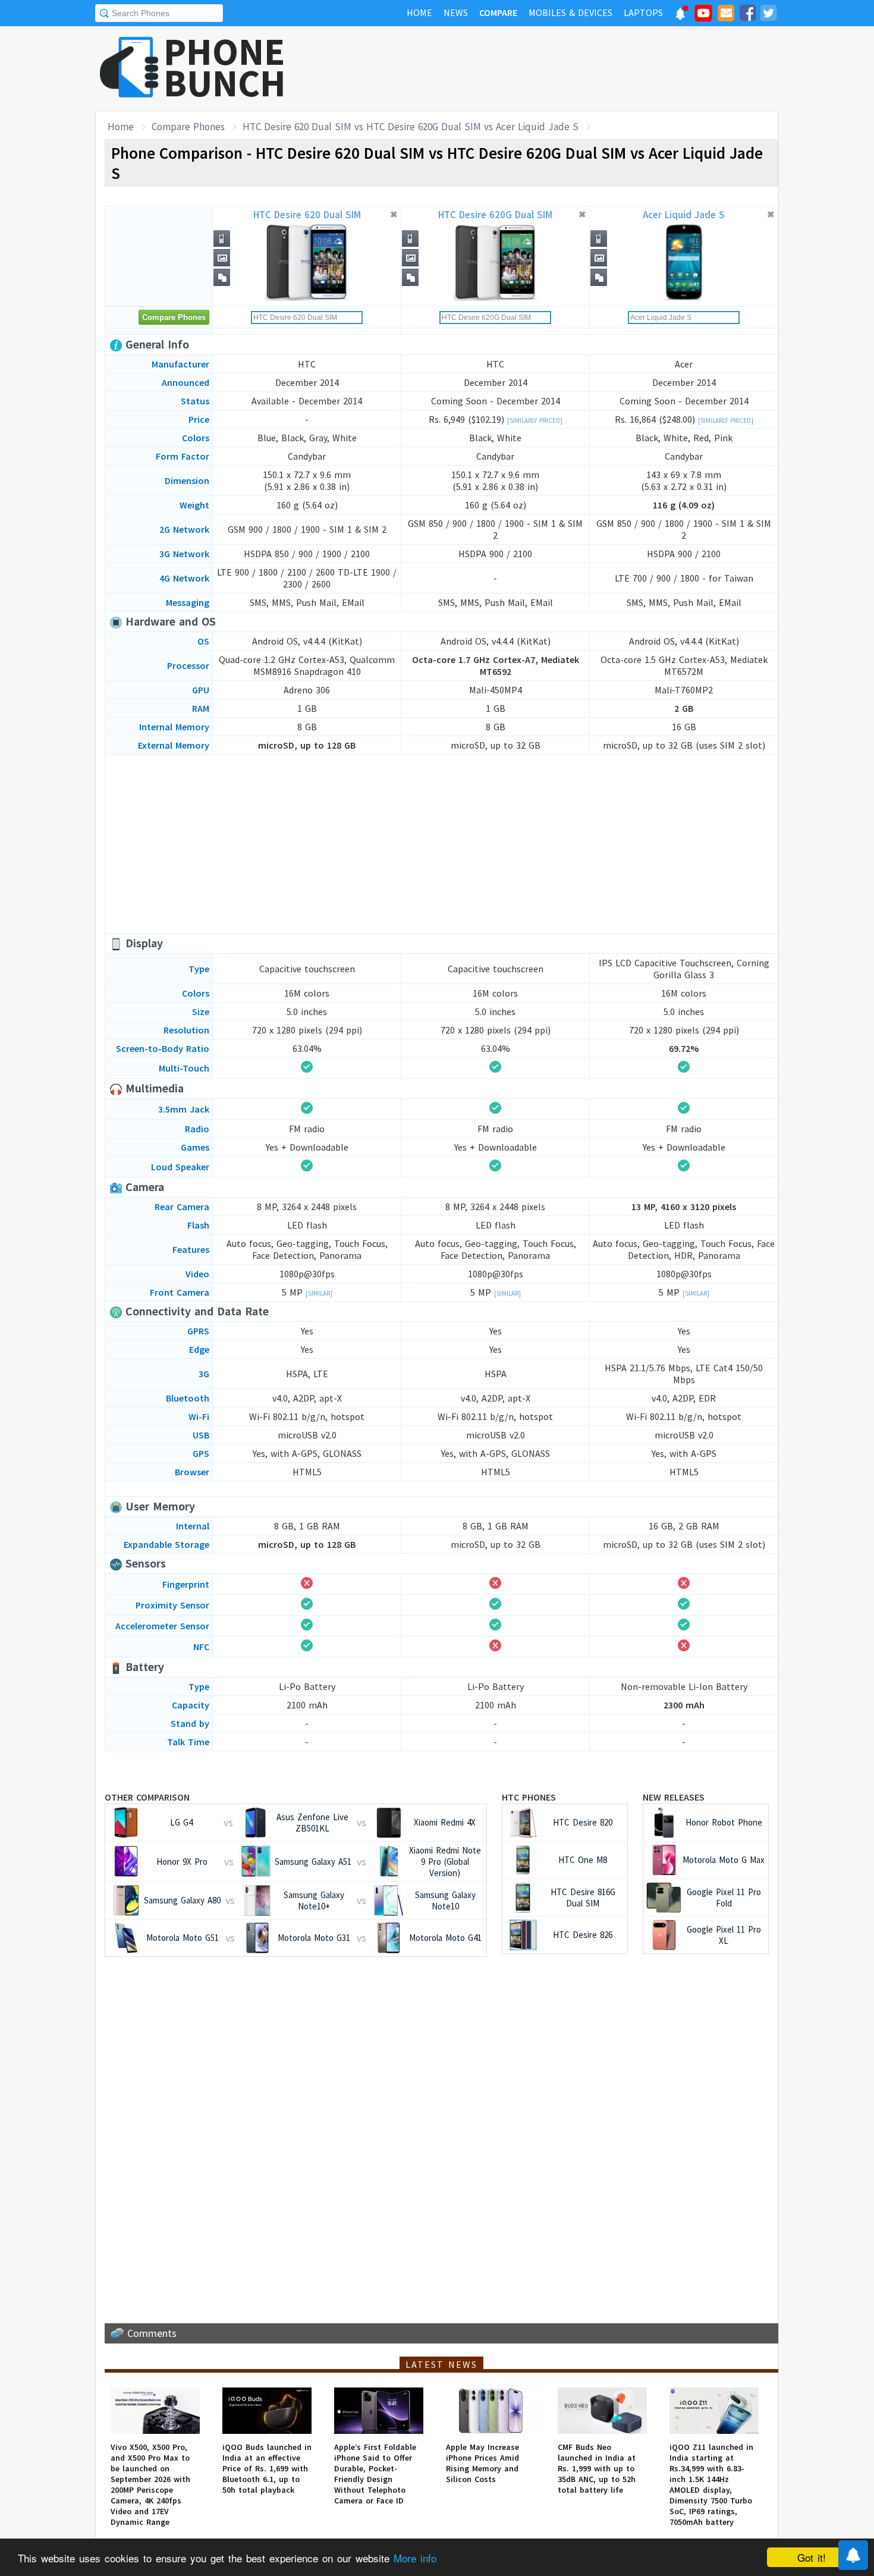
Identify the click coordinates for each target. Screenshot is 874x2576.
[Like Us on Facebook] (747, 15)
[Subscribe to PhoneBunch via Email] (726, 15)
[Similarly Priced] (535, 420)
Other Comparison (147, 1797)
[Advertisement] (562, 68)
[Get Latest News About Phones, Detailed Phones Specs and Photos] (129, 68)
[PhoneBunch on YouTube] (703, 17)
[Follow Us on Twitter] (768, 15)
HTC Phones (529, 1797)
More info (415, 2558)
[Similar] (319, 1293)
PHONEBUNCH (225, 67)
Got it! (812, 2557)
